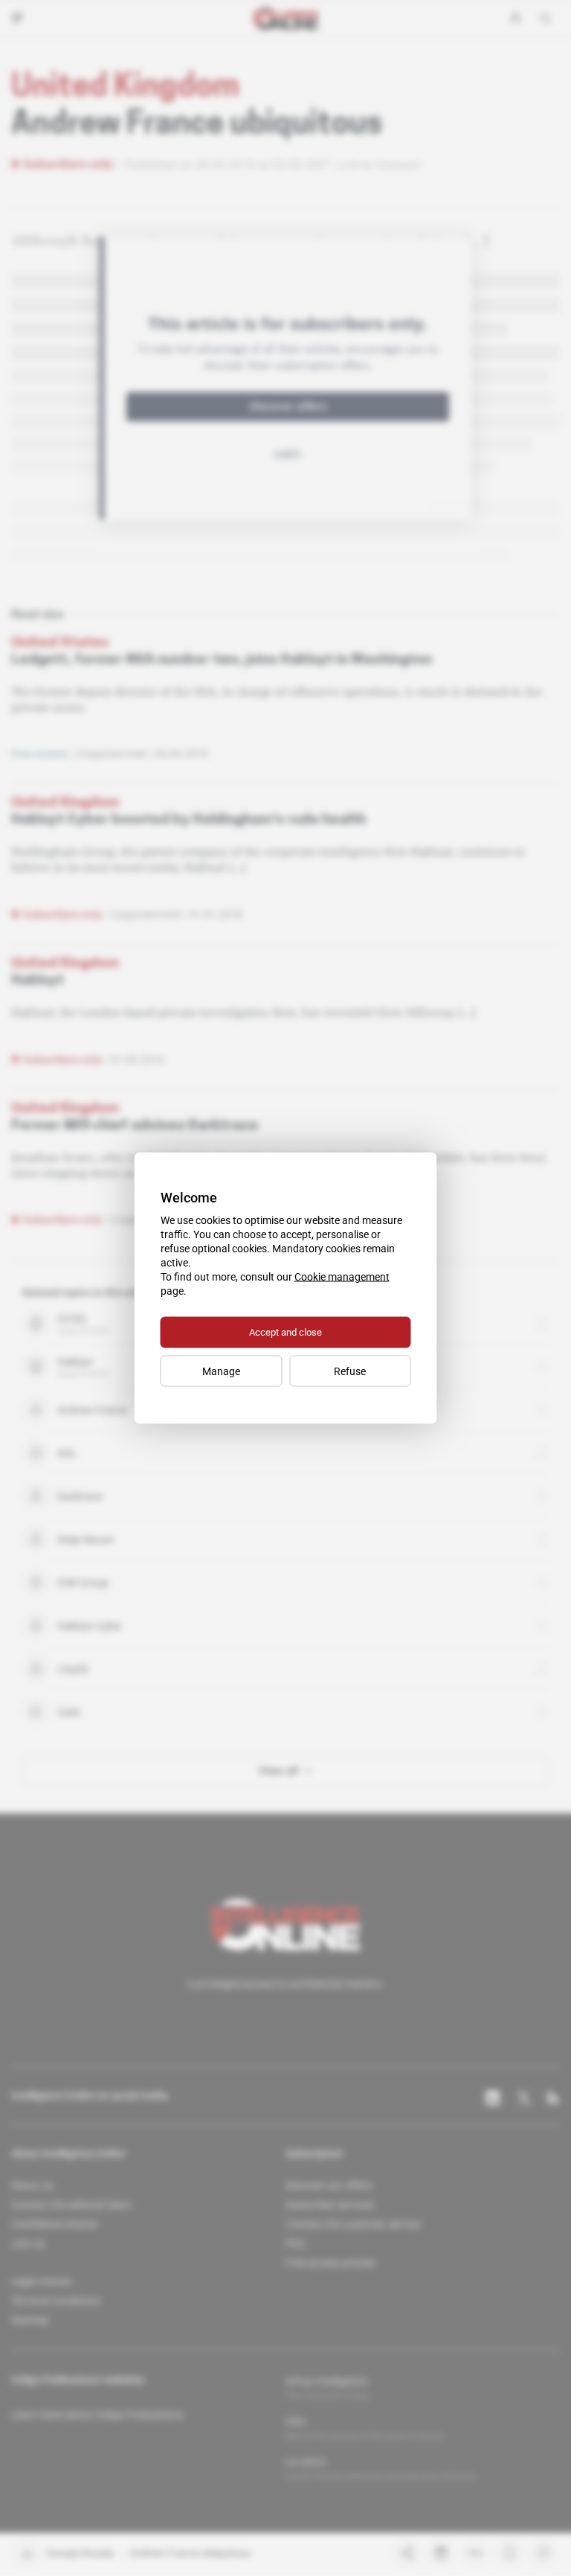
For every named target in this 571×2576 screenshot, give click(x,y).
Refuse (350, 1371)
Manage (221, 1371)
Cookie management (342, 1277)
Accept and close (285, 1332)
